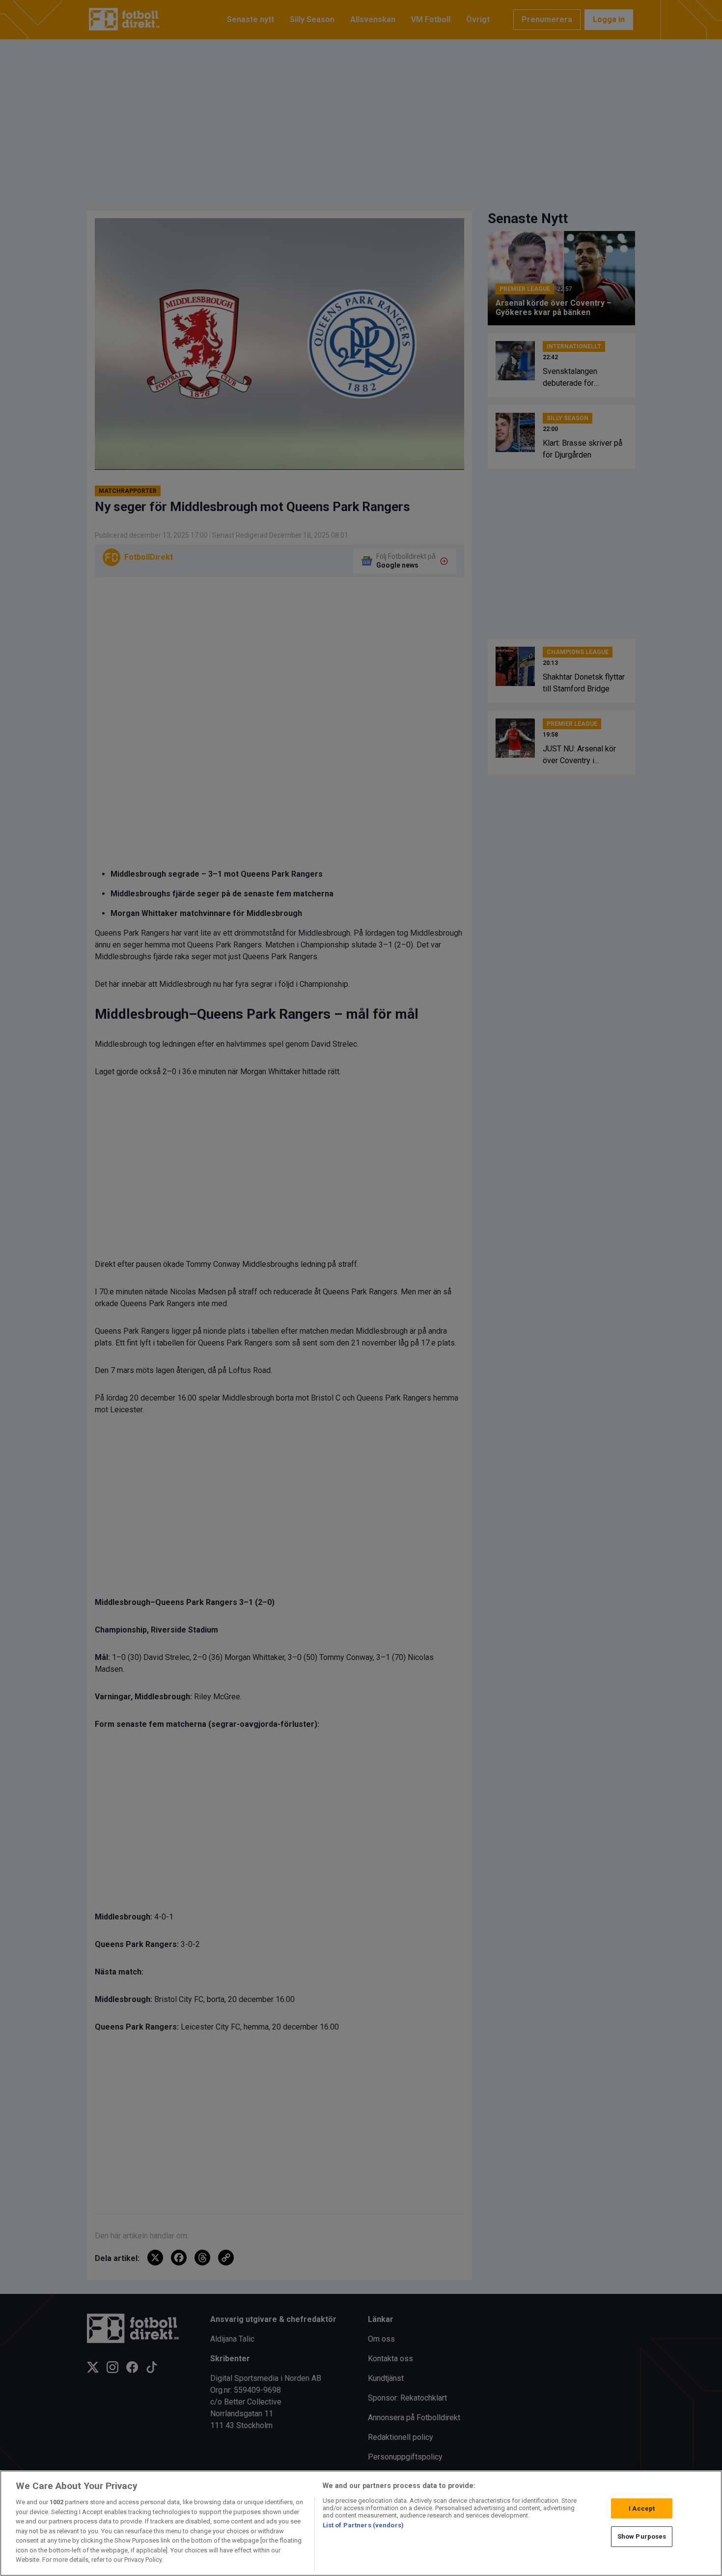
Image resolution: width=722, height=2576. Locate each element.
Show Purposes (642, 2536)
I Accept (642, 2508)
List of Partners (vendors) (363, 2525)
